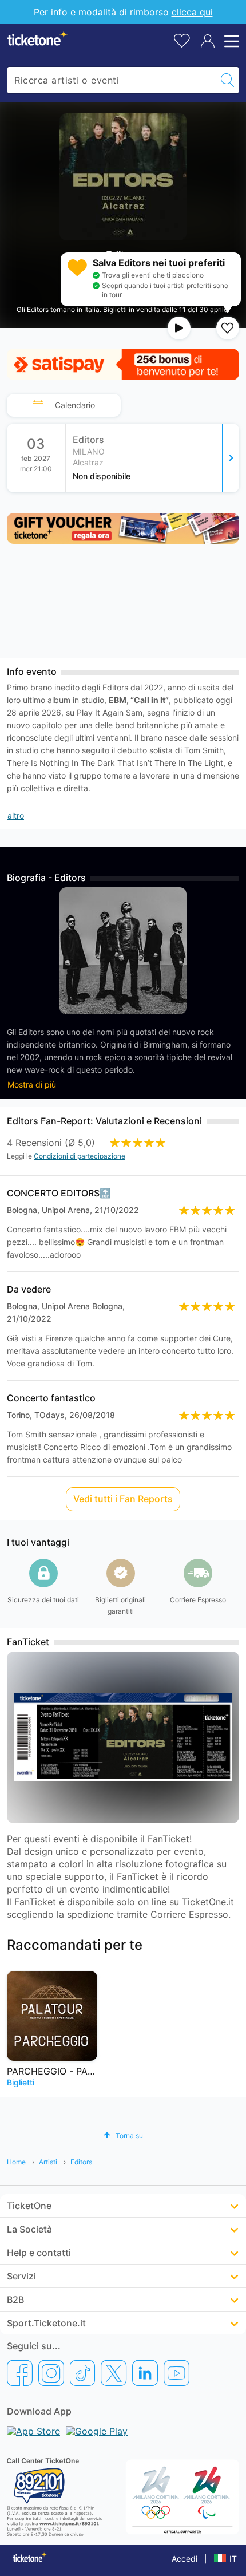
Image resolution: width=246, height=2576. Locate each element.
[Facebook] (20, 2373)
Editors (81, 2162)
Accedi (184, 2559)
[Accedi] (208, 41)
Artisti (48, 2162)
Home (16, 2162)
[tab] (64, 405)
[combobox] (112, 80)
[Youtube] (176, 2373)
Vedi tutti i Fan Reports (123, 1499)
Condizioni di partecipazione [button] (80, 1156)
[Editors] (231, 458)
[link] (153, 458)
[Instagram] (51, 2373)
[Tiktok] (82, 2373)
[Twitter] (114, 2373)
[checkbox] (228, 328)
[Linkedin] (145, 2373)
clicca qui (192, 12)
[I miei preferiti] (182, 40)
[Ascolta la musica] (179, 328)
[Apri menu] (230, 41)
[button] (123, 2136)
